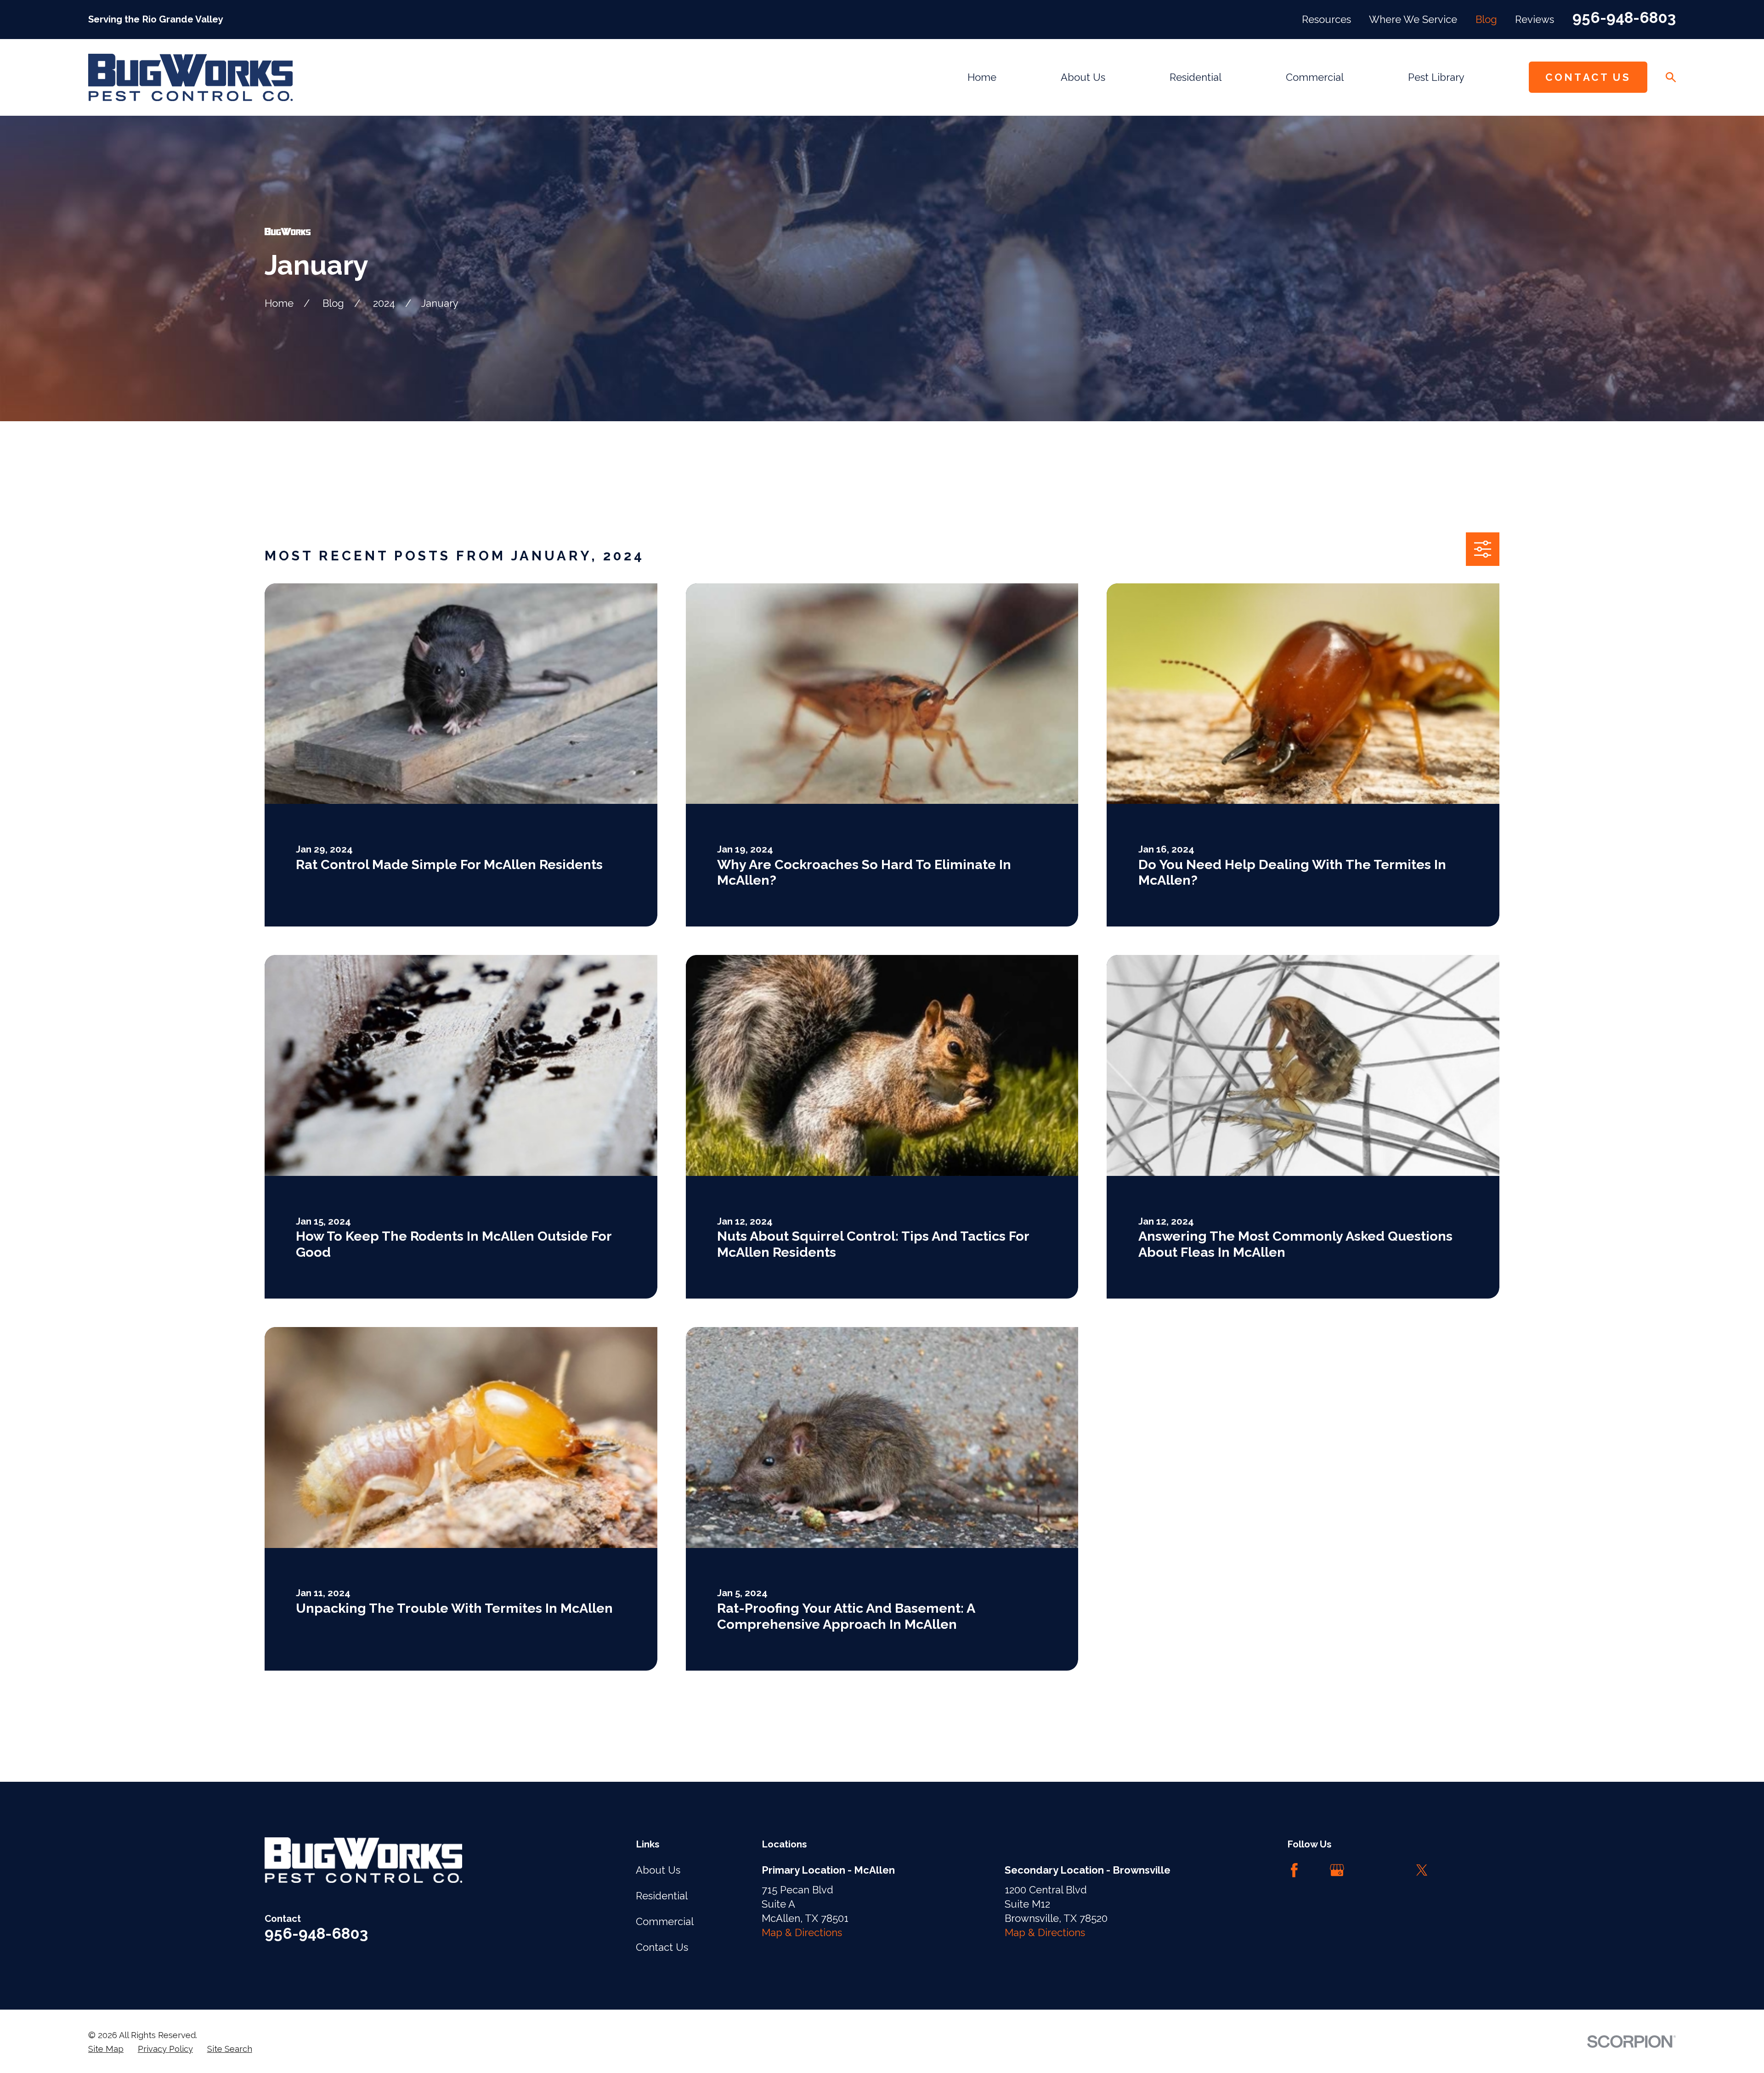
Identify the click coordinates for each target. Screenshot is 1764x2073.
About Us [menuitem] (1083, 77)
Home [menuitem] (982, 77)
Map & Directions (802, 1932)
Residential (662, 1896)
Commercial (665, 1921)
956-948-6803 (1624, 18)
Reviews (1535, 19)
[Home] (190, 77)
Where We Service (1413, 19)
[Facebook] (1294, 1870)
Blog (1486, 19)
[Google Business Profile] (1337, 1870)
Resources (1326, 19)
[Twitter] (1422, 1870)
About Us (658, 1870)
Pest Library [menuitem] (1436, 77)
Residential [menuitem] (1196, 77)
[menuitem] (106, 2049)
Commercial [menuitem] (1315, 77)
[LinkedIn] (1379, 1870)
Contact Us (1588, 77)
